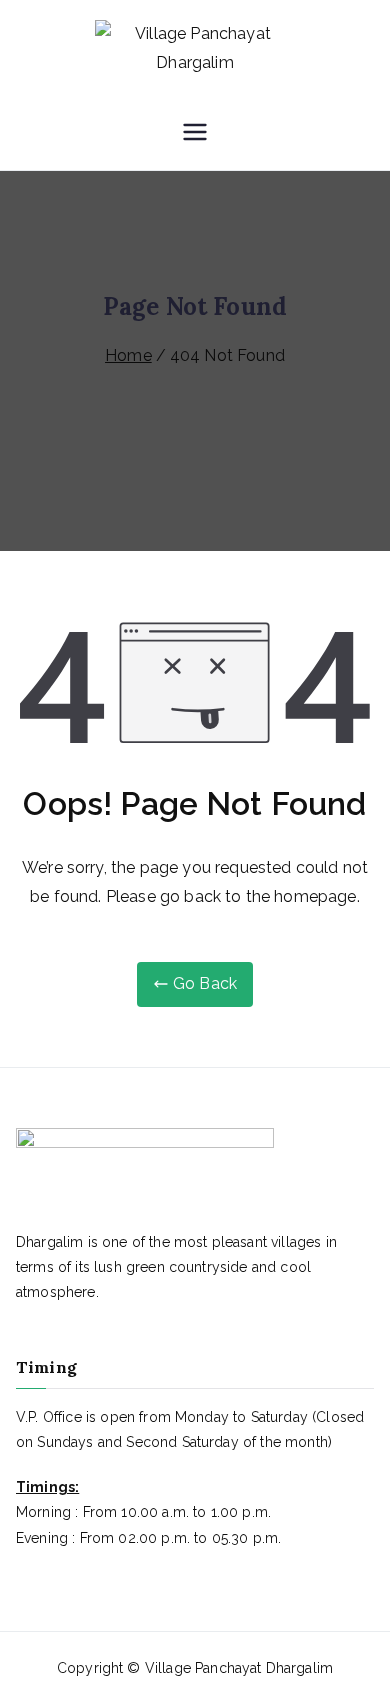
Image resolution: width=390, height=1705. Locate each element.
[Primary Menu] (195, 134)
